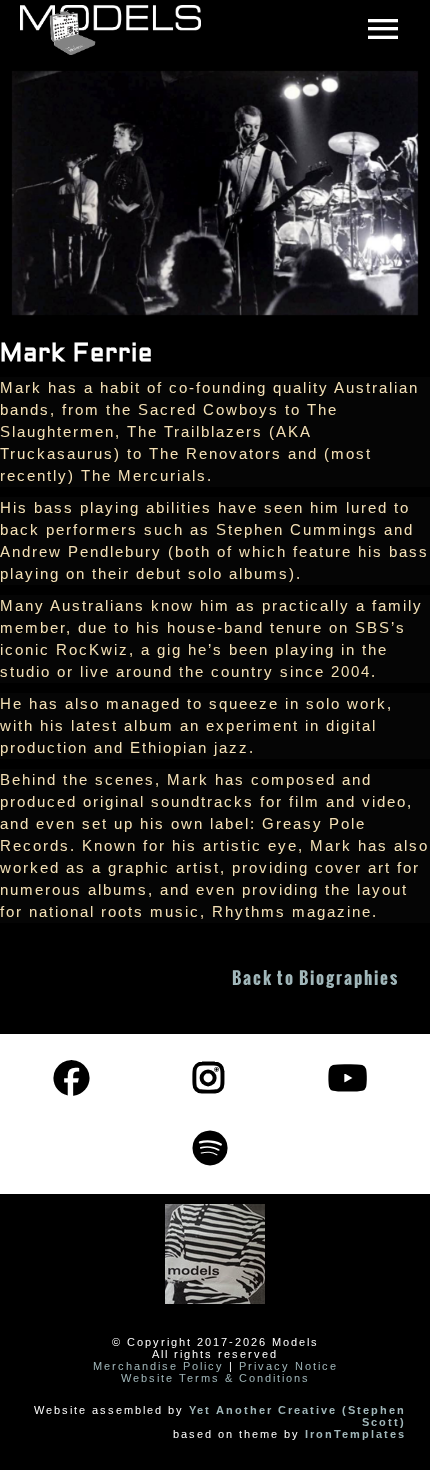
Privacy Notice (288, 1366)
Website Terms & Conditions (215, 1378)
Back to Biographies (315, 978)
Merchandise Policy (158, 1366)
